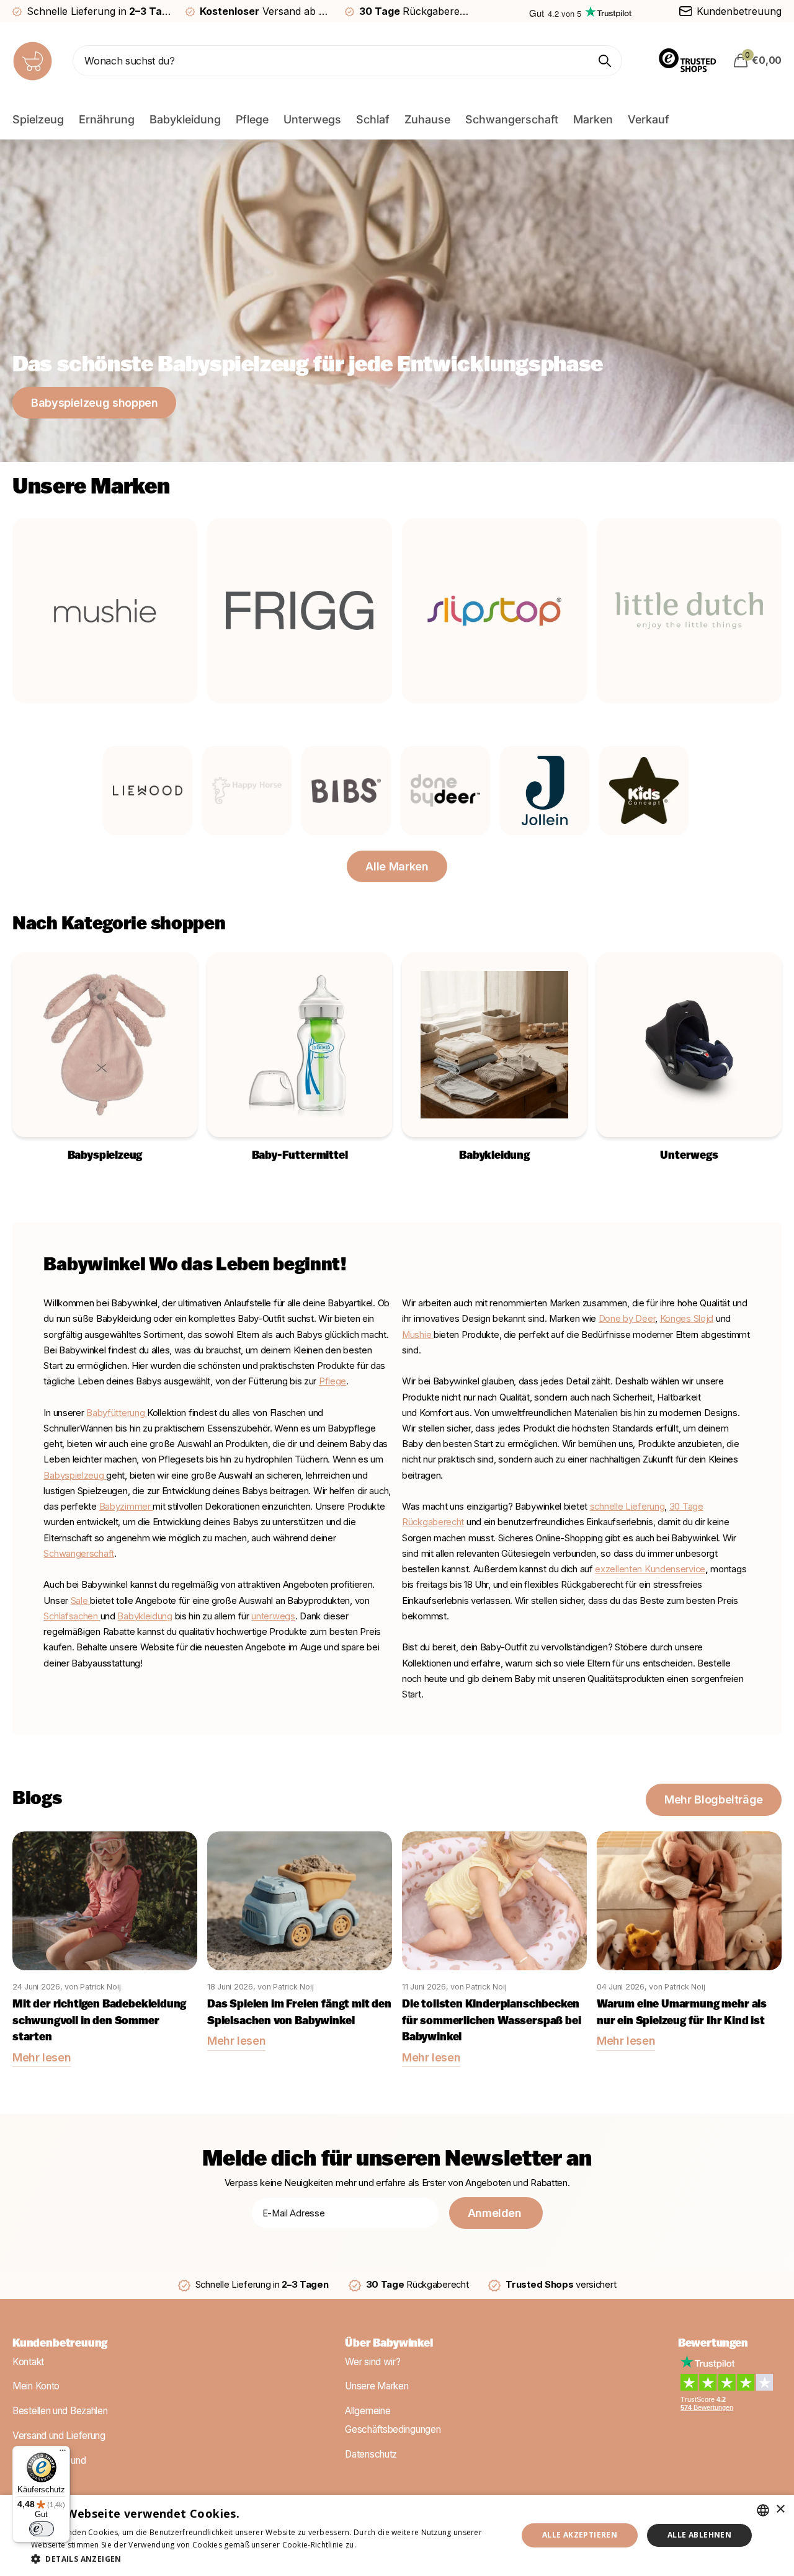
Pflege (252, 119)
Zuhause (427, 119)
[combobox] (763, 2510)
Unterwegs (312, 119)
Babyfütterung (117, 1413)
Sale (79, 1601)
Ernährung (107, 119)
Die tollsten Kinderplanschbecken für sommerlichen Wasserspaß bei (491, 2021)
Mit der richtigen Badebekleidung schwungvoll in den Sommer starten (99, 2021)
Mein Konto (36, 2387)
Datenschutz (371, 2454)
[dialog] (397, 2535)
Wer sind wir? (372, 2362)
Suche (605, 61)
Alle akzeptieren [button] (580, 2535)
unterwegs (273, 1616)
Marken (593, 119)
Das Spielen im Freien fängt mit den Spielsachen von (299, 2013)
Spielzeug (38, 119)
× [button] (780, 2509)
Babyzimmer (126, 1507)
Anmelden (496, 2213)
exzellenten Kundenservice (650, 1569)
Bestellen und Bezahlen (60, 2411)
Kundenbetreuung (60, 2344)
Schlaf (373, 119)
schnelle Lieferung (627, 1507)
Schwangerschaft (512, 119)
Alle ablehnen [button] (699, 2535)
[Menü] (63, 2453)
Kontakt (28, 2362)
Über (389, 2344)
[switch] (42, 2529)
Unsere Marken (377, 2387)
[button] (267, 2559)
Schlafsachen (72, 1616)
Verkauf (649, 119)
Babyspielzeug (74, 1476)
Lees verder (380, 2545)
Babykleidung (185, 119)
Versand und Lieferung (59, 2436)
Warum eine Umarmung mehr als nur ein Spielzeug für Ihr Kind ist (682, 2013)
